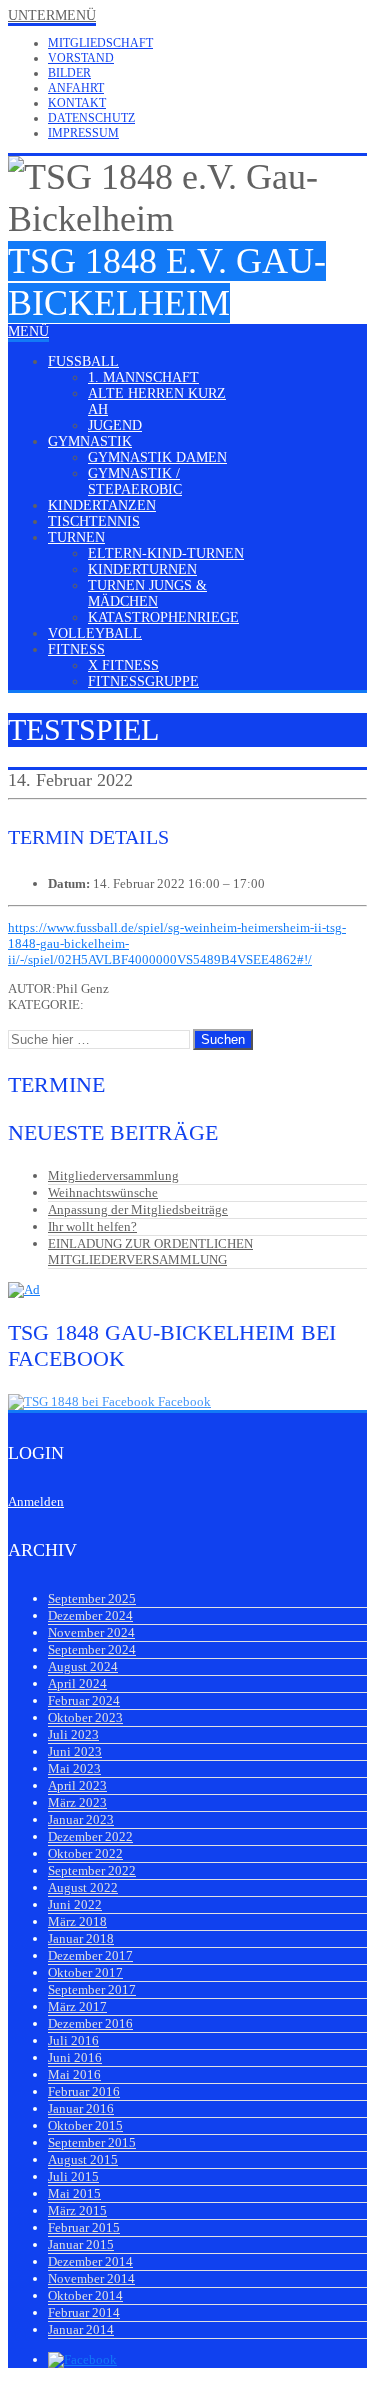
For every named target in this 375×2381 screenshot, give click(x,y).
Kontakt (77, 103)
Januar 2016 (81, 2108)
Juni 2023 (75, 1751)
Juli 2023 (73, 1734)
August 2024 (83, 1666)
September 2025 (92, 1598)
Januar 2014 (81, 2329)
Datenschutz (91, 118)
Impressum (83, 133)
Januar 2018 (81, 1938)
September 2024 (92, 1649)
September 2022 (92, 1870)
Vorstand (81, 58)
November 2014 (91, 2278)
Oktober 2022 (85, 1853)
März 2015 (77, 2210)
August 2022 (83, 1887)
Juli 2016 (73, 2040)
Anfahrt (76, 88)
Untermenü (52, 15)
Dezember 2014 (90, 2261)
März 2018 (77, 1921)
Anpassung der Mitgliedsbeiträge (138, 1209)
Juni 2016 (75, 2057)
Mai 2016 (74, 2074)
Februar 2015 (84, 2227)
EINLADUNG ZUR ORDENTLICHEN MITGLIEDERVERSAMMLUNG (150, 1251)
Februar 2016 (84, 2091)
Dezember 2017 (90, 1955)
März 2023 (77, 1802)
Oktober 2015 (85, 2125)
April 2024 (77, 1683)
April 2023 (77, 1785)
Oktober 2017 (85, 1972)
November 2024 (91, 1632)
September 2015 (92, 2142)
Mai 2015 (74, 2193)
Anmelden (36, 1501)
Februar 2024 (84, 1700)
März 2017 (77, 2006)
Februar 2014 (84, 2312)
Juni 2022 (75, 1904)
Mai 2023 (74, 1768)
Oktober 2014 (85, 2295)
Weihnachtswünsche (103, 1192)
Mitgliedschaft (100, 43)
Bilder (69, 73)
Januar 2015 (81, 2244)
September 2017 (92, 1989)
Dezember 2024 (90, 1615)
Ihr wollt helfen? (92, 1226)
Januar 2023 (81, 1819)
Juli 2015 (73, 2176)
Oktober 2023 (85, 1717)
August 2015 (83, 2159)
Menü (28, 331)
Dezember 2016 (90, 2023)
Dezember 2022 (90, 1836)
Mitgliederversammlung (113, 1175)
